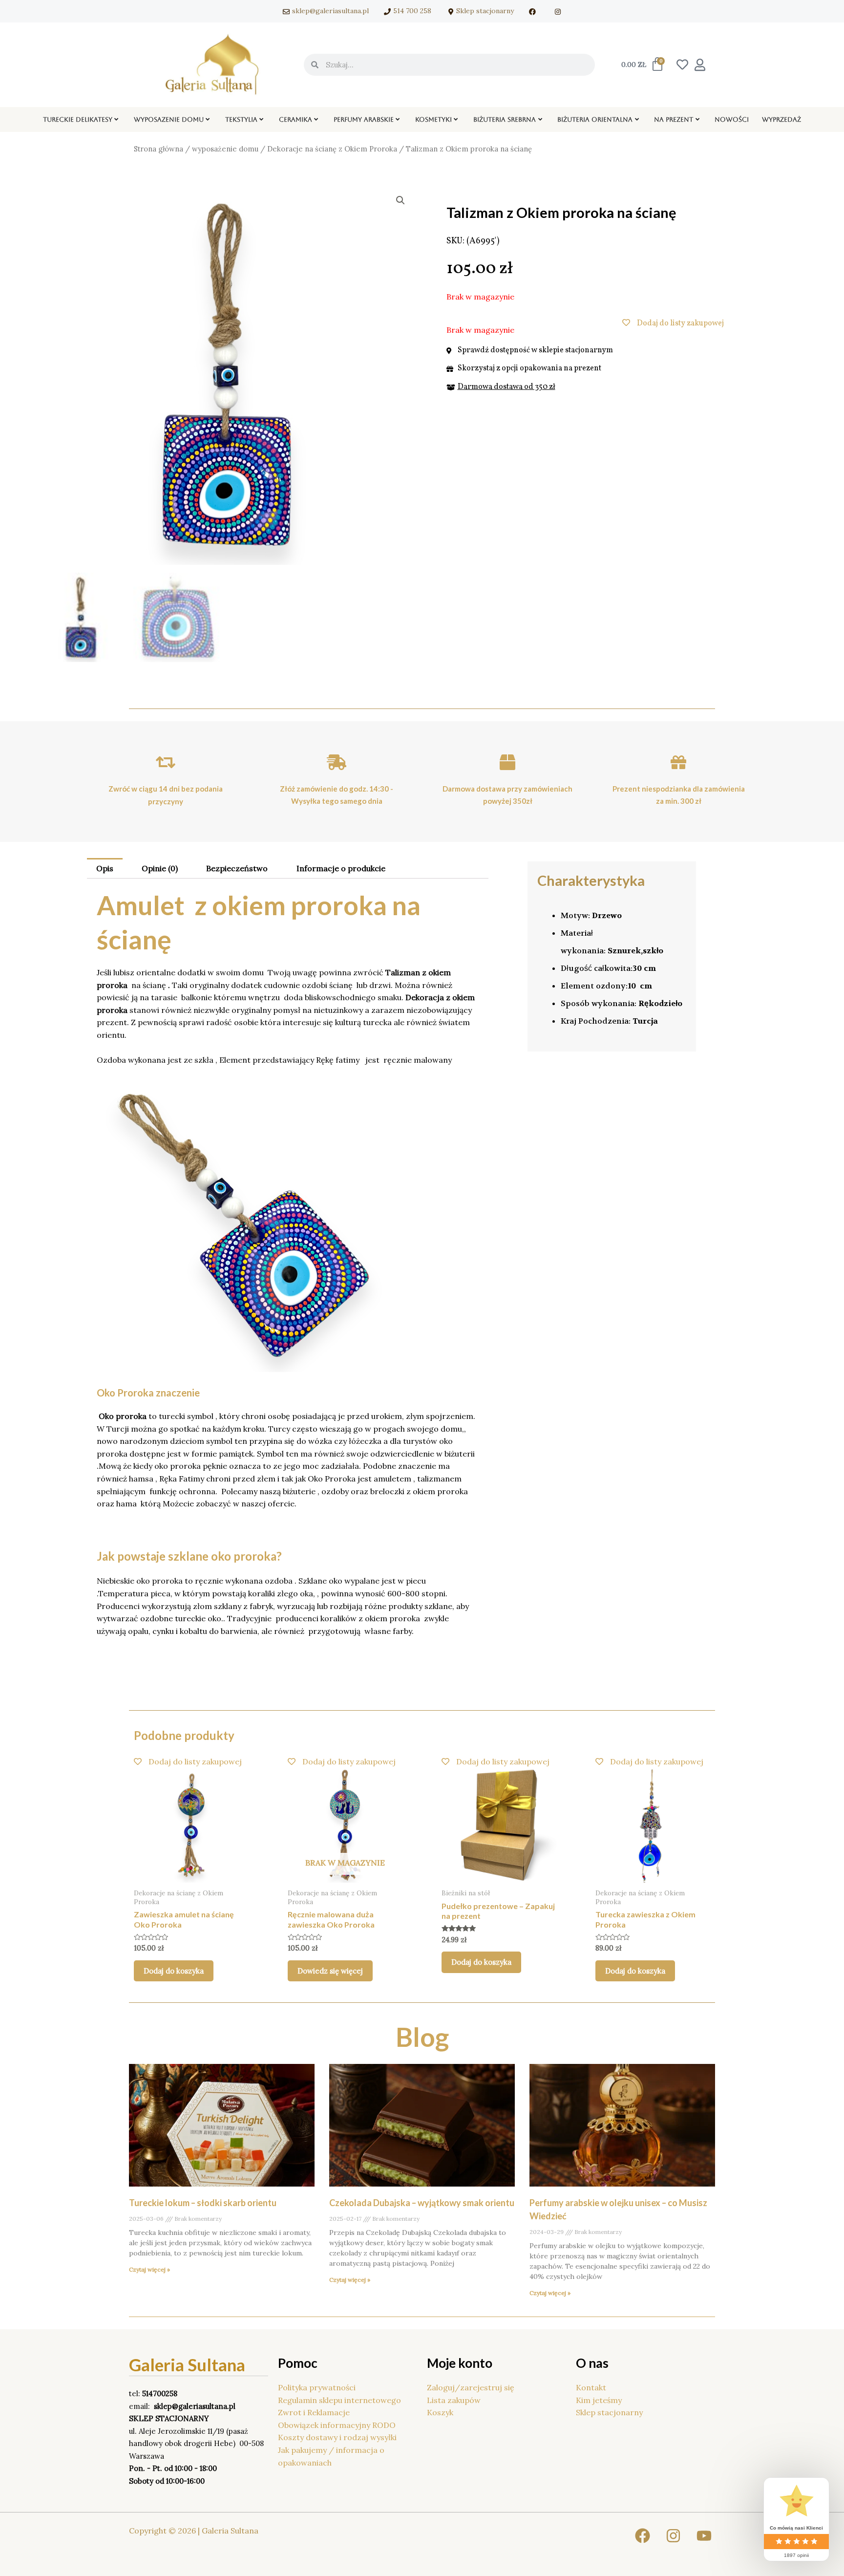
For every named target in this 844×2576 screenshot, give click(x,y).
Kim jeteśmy (599, 2400)
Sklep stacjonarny (609, 2412)
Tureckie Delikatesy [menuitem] (78, 119)
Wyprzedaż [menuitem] (781, 119)
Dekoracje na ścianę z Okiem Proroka (332, 149)
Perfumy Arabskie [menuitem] (364, 119)
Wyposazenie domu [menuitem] (169, 119)
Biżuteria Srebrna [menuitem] (505, 119)
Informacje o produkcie (341, 868)
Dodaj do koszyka (174, 1971)
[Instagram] (673, 2536)
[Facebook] (643, 2536)
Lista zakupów (454, 2400)
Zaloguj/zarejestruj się (471, 2387)
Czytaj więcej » (149, 2269)
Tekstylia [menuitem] (241, 119)
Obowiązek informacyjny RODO (337, 2425)
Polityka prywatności (317, 2387)
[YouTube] (704, 2536)
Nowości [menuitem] (732, 119)
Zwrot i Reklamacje (314, 2412)
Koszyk (440, 2412)
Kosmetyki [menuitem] (433, 119)
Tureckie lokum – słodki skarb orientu (203, 2203)
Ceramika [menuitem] (295, 119)
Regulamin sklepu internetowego (339, 2400)
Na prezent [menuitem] (674, 119)
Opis (105, 868)
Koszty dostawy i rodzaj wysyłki (337, 2437)
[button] (116, 120)
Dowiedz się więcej (330, 1971)
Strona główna (158, 149)
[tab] (105, 868)
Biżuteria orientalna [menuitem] (595, 119)
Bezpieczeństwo (237, 868)
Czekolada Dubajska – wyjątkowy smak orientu (422, 2203)
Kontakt (591, 2387)
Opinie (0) (160, 868)
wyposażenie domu (225, 149)
